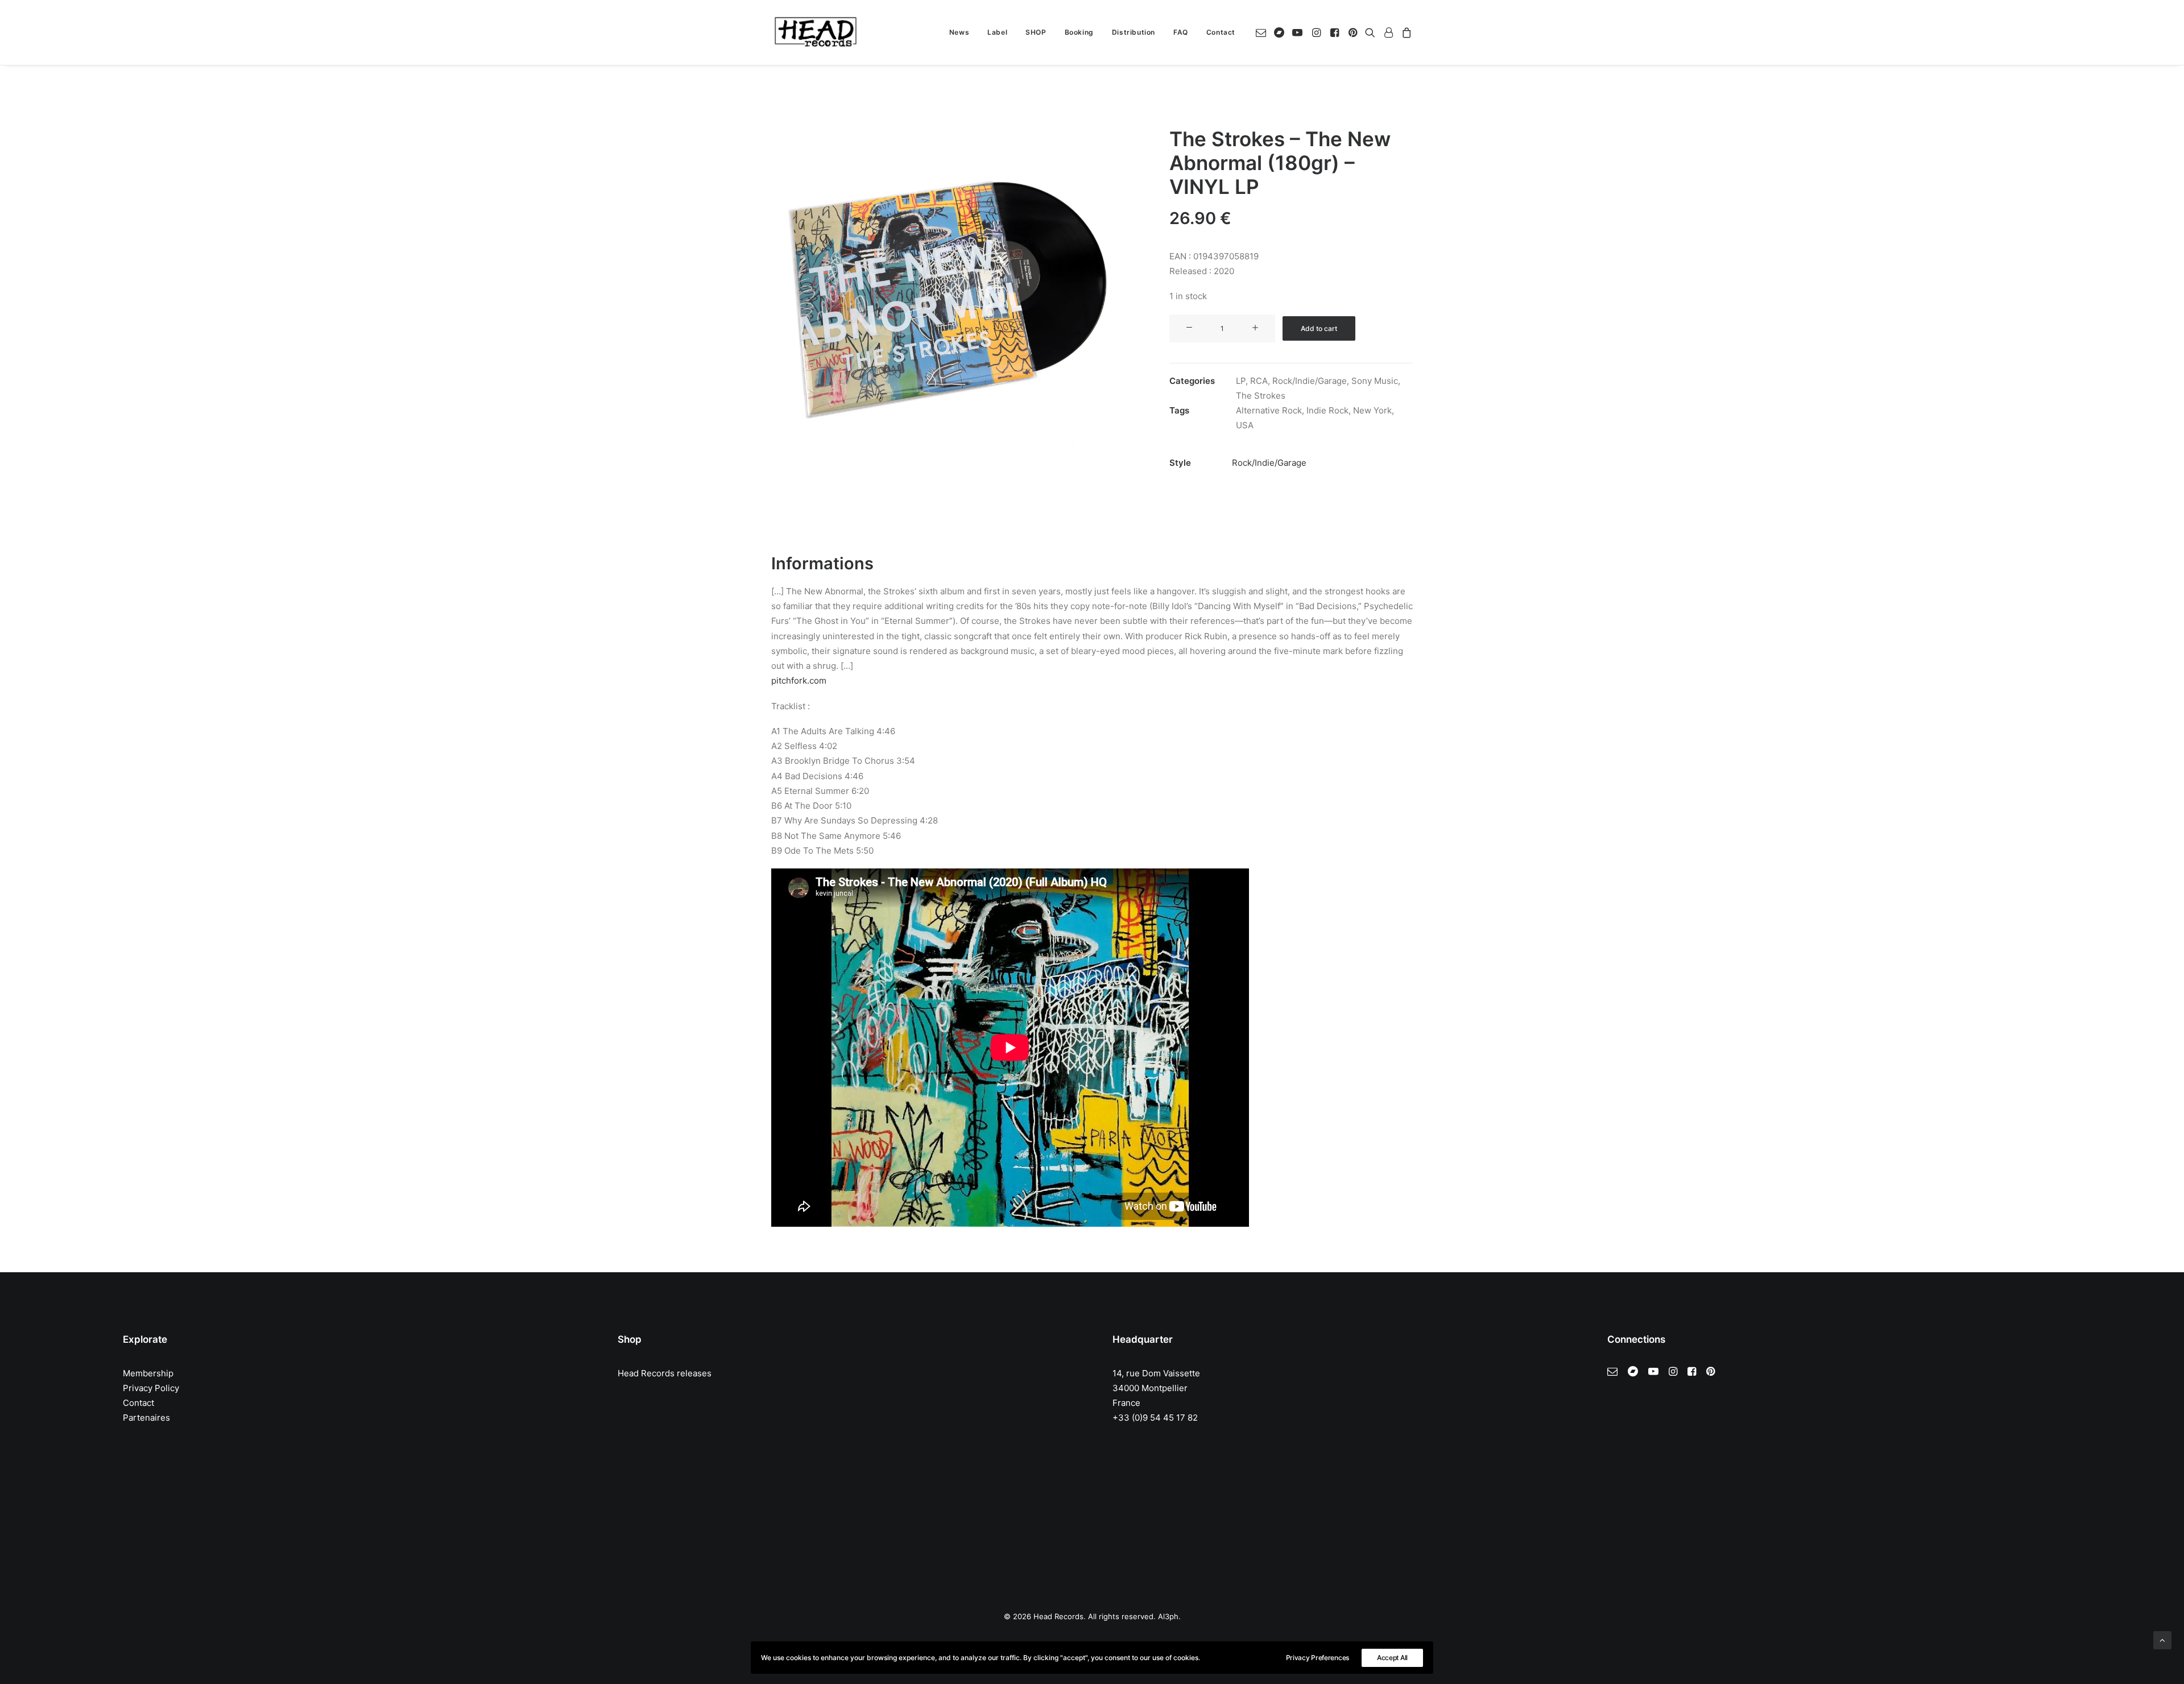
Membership (148, 1373)
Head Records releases (665, 1373)
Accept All (1392, 1658)
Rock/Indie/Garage (1310, 381)
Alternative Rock (1269, 410)
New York (1372, 410)
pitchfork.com (799, 680)
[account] (1388, 32)
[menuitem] (959, 32)
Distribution (1134, 32)
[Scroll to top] (2162, 1639)
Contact (1221, 32)
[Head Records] (816, 32)
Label (997, 32)
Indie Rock (1327, 410)
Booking (1079, 32)
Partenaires (146, 1418)
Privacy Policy (151, 1388)
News (959, 32)
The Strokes (1261, 396)
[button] (1263, 32)
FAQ (1181, 32)
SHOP (1036, 32)
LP (1241, 381)
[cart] (1405, 32)
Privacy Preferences (1318, 1658)
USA (1245, 425)
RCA (1259, 381)
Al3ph (1168, 1616)
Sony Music (1375, 381)
